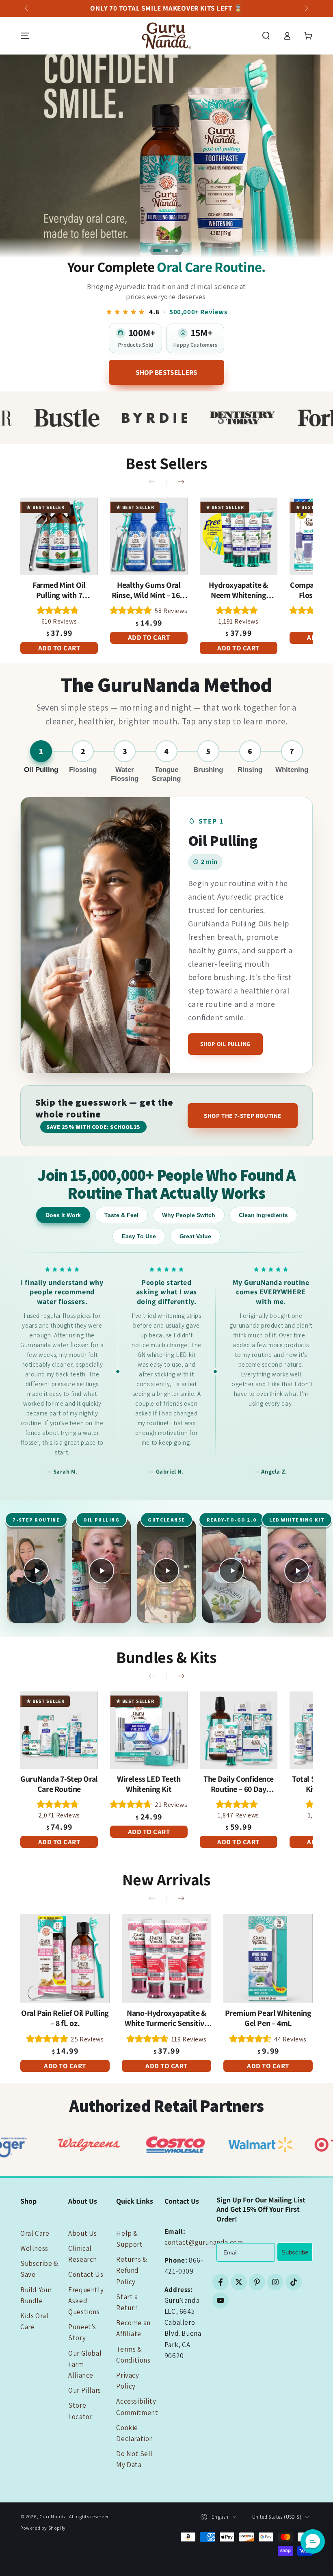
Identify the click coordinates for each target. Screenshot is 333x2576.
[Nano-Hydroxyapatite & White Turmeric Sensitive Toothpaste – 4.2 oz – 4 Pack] (166, 1959)
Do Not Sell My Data (134, 2459)
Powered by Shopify (43, 2528)
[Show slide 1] (157, 250)
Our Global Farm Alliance (85, 2364)
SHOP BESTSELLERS (166, 372)
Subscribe (295, 2252)
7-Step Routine (36, 1520)
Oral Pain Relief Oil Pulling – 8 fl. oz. (65, 2018)
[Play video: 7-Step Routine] (36, 1571)
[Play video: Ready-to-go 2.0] (231, 1571)
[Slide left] (27, 9)
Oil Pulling (101, 1520)
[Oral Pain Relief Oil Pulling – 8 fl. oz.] (65, 1959)
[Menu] (25, 36)
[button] (266, 36)
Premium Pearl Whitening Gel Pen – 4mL (268, 2018)
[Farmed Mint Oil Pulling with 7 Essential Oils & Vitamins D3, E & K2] (59, 536)
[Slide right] (306, 9)
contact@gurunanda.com (204, 2242)
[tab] (41, 762)
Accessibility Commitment (137, 2407)
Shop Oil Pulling (225, 1044)
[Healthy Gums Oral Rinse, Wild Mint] (149, 536)
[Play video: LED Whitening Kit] (297, 1571)
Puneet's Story (82, 2332)
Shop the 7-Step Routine (243, 1116)
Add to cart (59, 648)
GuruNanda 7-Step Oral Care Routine (59, 1784)
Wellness (34, 2248)
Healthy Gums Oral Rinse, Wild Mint (149, 590)
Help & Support (129, 2239)
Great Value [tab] (195, 1236)
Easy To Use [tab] (139, 1236)
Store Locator (80, 2411)
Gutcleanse (166, 1520)
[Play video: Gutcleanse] (166, 1571)
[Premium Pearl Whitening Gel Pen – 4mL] (268, 1959)
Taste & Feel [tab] (121, 1215)
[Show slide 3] (176, 250)
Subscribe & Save (39, 2269)
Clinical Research (83, 2254)
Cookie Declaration (135, 2433)
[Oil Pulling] (95, 935)
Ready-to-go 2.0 (232, 1520)
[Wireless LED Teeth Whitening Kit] (149, 1730)
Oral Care (35, 2233)
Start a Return (127, 2302)
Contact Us (86, 2274)
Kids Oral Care (34, 2321)
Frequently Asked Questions (86, 2301)
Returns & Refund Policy (132, 2270)
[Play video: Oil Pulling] (101, 1571)
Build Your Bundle (36, 2295)
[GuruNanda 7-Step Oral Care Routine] (59, 1730)
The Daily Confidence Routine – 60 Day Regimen (238, 1784)
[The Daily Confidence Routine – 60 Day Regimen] (239, 1730)
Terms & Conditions (133, 2355)
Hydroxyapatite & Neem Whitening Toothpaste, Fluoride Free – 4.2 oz (239, 590)
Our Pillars (85, 2390)
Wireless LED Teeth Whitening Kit (149, 1784)
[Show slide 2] (166, 250)
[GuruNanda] (166, 156)
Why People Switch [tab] (189, 1215)
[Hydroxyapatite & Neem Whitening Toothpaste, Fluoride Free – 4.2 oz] (239, 536)
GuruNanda (53, 2516)
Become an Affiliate (133, 2328)
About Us (83, 2233)
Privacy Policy (128, 2381)
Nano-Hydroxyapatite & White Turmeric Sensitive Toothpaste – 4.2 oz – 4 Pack (166, 2018)
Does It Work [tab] (63, 1215)
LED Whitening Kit (297, 1520)
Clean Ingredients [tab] (263, 1215)
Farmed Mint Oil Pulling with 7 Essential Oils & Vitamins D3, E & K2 (59, 590)
